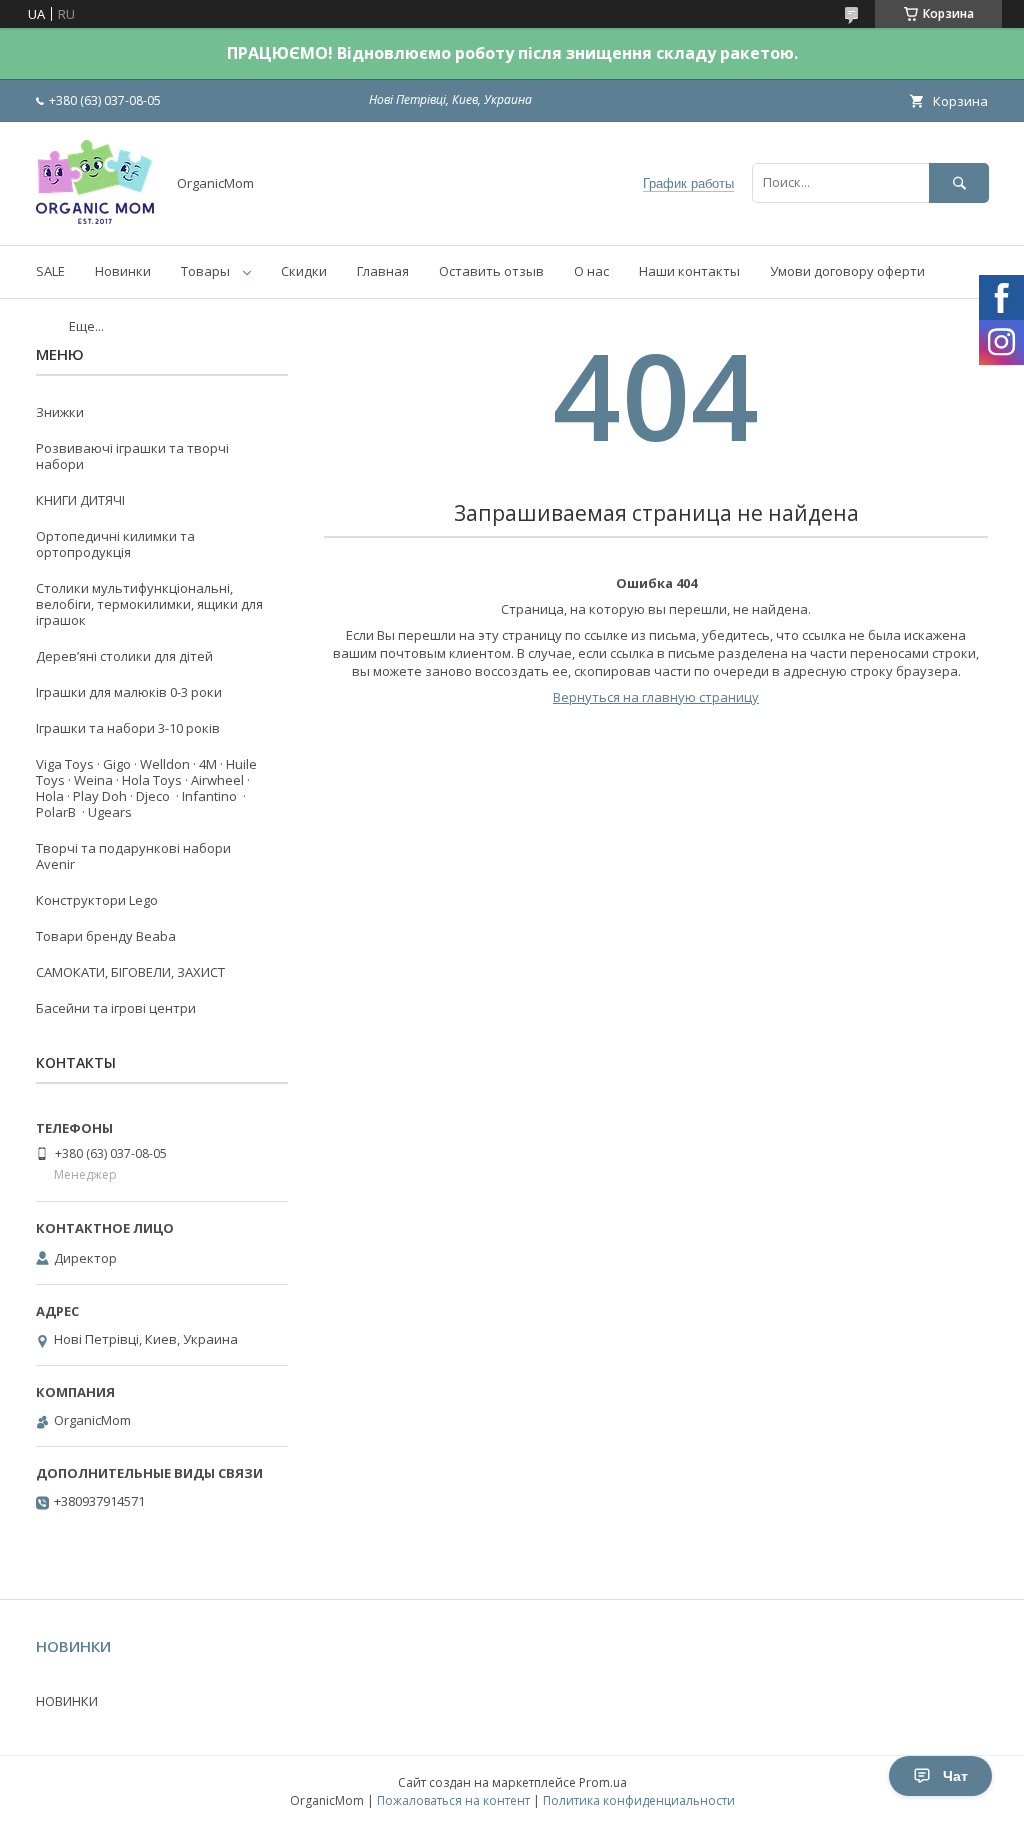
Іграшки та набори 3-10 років (128, 728)
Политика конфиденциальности (639, 1800)
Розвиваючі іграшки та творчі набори (132, 456)
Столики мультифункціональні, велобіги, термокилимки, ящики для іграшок (149, 604)
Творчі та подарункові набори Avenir (133, 856)
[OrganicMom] (95, 219)
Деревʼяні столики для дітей (124, 656)
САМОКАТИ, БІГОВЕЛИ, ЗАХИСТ (130, 972)
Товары (205, 271)
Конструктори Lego (97, 900)
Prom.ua (603, 1782)
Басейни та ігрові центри (116, 1008)
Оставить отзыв (491, 271)
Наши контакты (689, 271)
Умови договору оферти (847, 271)
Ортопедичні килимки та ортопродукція (115, 544)
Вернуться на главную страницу (656, 697)
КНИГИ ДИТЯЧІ (80, 500)
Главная (383, 271)
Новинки (123, 271)
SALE (50, 271)
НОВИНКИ (67, 1701)
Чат (955, 1776)
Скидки (304, 271)
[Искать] (959, 182)
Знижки (60, 412)
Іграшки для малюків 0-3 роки (129, 692)
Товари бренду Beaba (106, 936)
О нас (591, 271)
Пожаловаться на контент (453, 1800)
